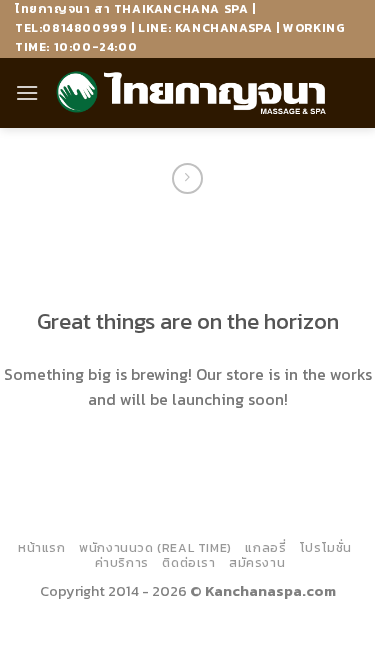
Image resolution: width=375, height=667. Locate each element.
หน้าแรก (42, 548)
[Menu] (27, 92)
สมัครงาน (257, 563)
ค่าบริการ (122, 563)
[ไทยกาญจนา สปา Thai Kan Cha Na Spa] (191, 92)
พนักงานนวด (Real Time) (155, 548)
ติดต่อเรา (188, 563)
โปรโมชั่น (326, 548)
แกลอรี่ (265, 548)
